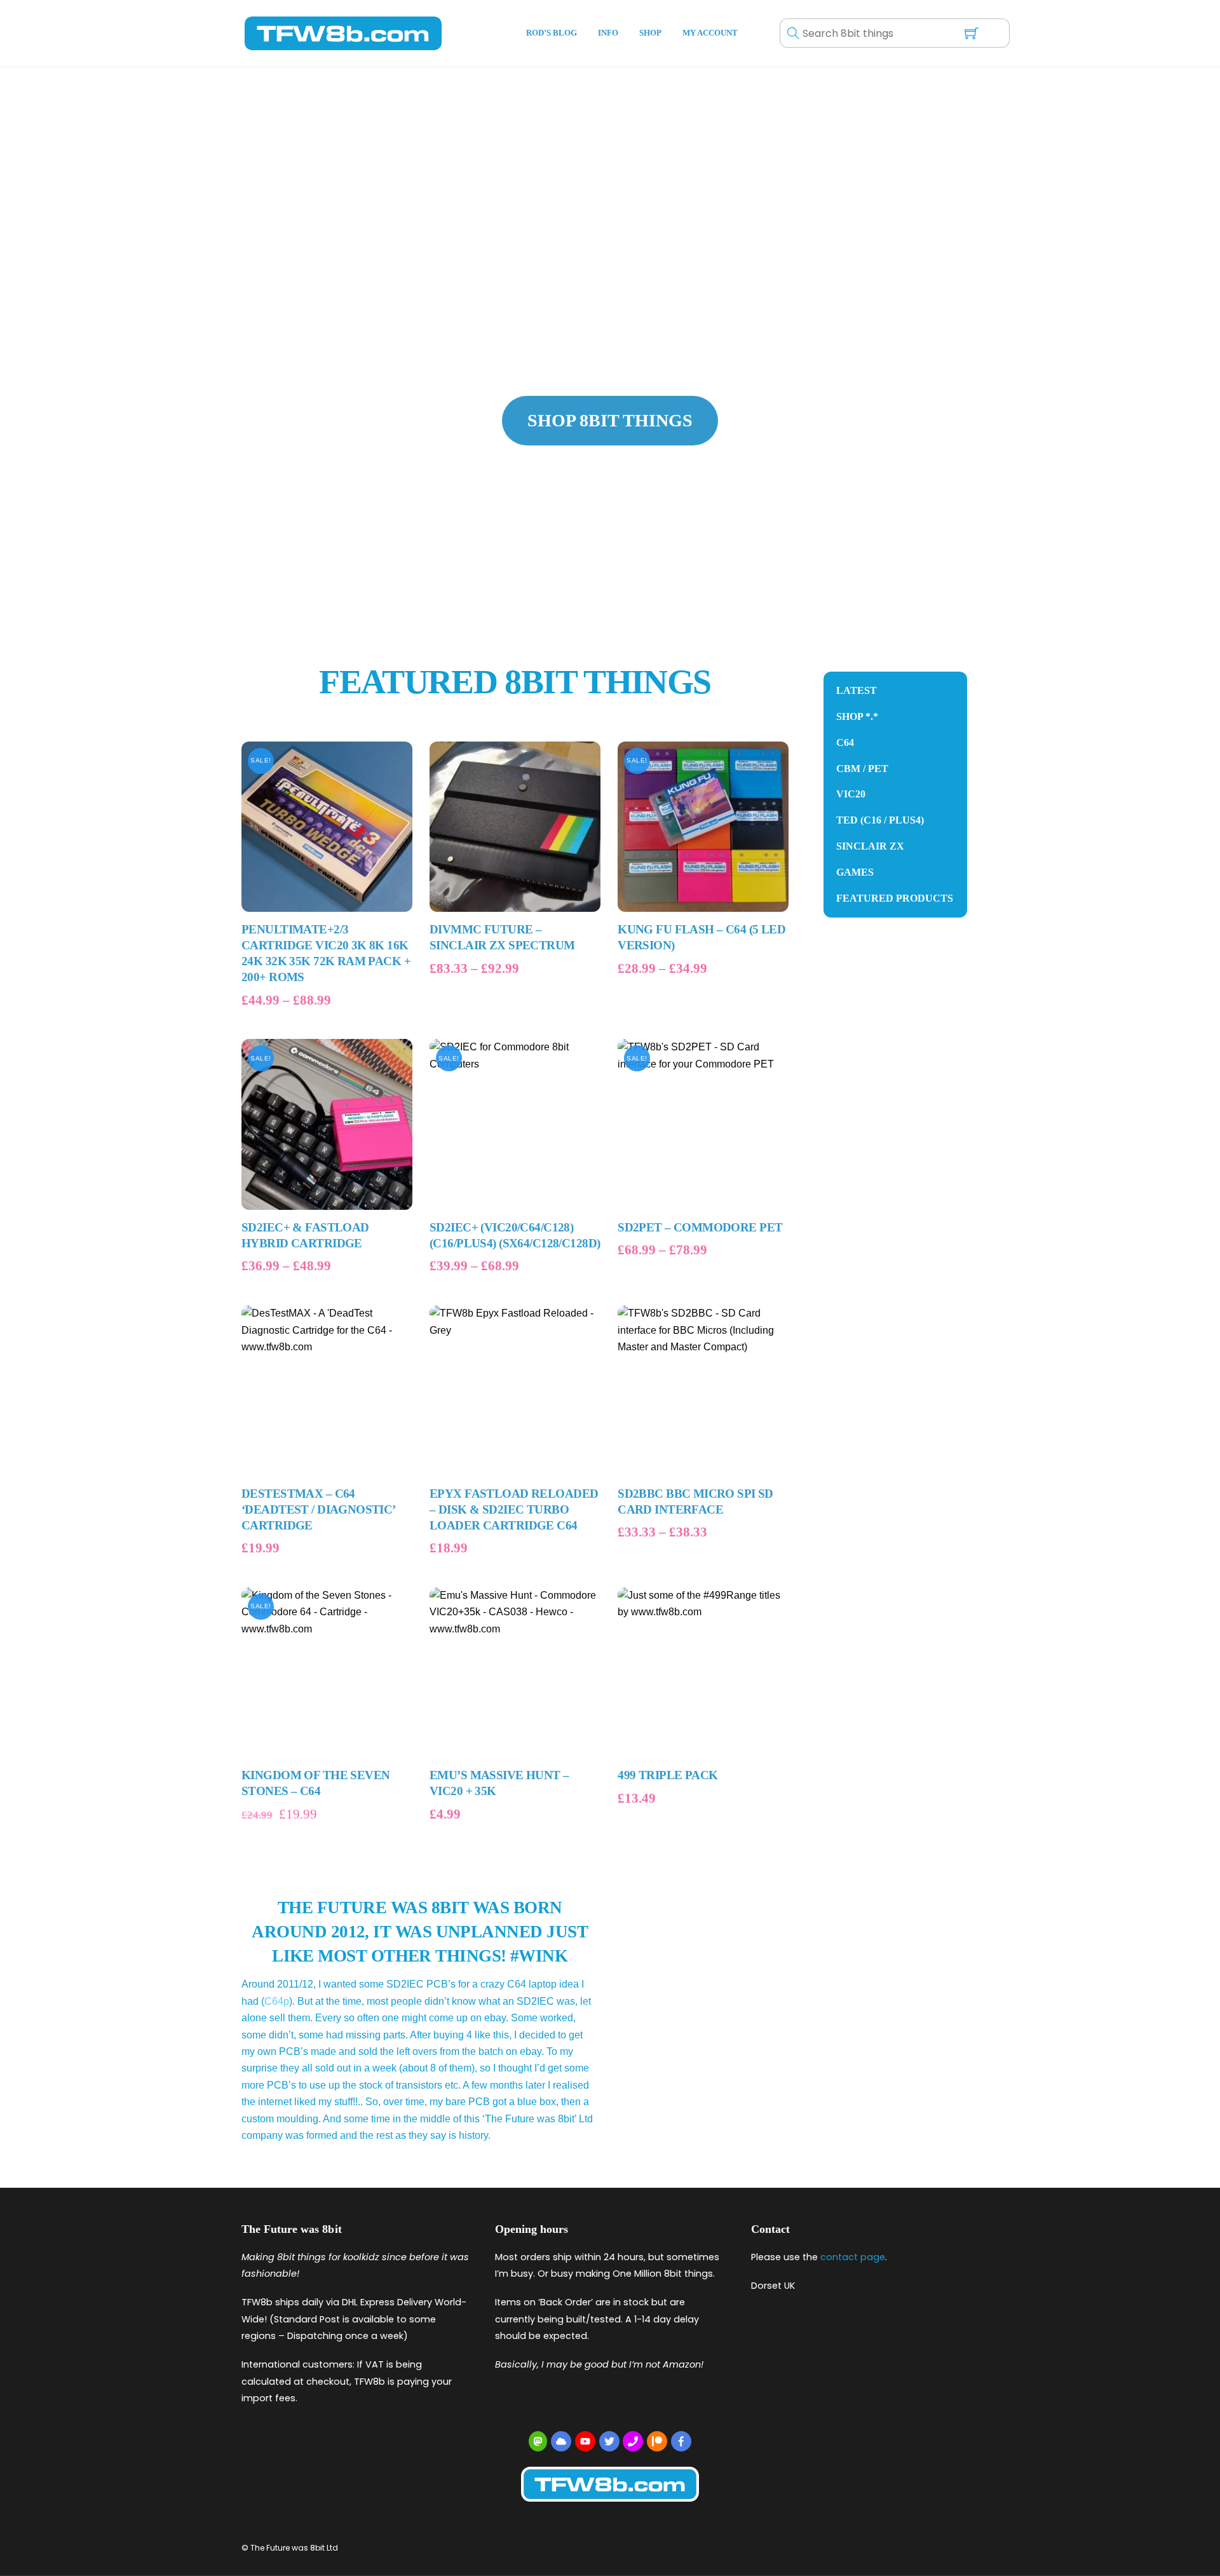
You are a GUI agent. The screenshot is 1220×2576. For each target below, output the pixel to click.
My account (710, 33)
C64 (845, 742)
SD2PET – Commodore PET (700, 1227)
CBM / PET (862, 769)
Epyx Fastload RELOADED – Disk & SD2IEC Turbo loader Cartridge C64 (514, 1509)
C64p (277, 2001)
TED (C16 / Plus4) (880, 820)
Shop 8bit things (610, 420)
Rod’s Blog (552, 33)
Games (855, 872)
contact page (853, 2257)
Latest (857, 690)
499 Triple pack (668, 1775)
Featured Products (895, 898)
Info (608, 33)
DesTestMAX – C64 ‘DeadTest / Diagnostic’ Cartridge (318, 1509)
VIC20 (851, 794)
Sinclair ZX (870, 846)
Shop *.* (857, 716)
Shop (650, 33)
